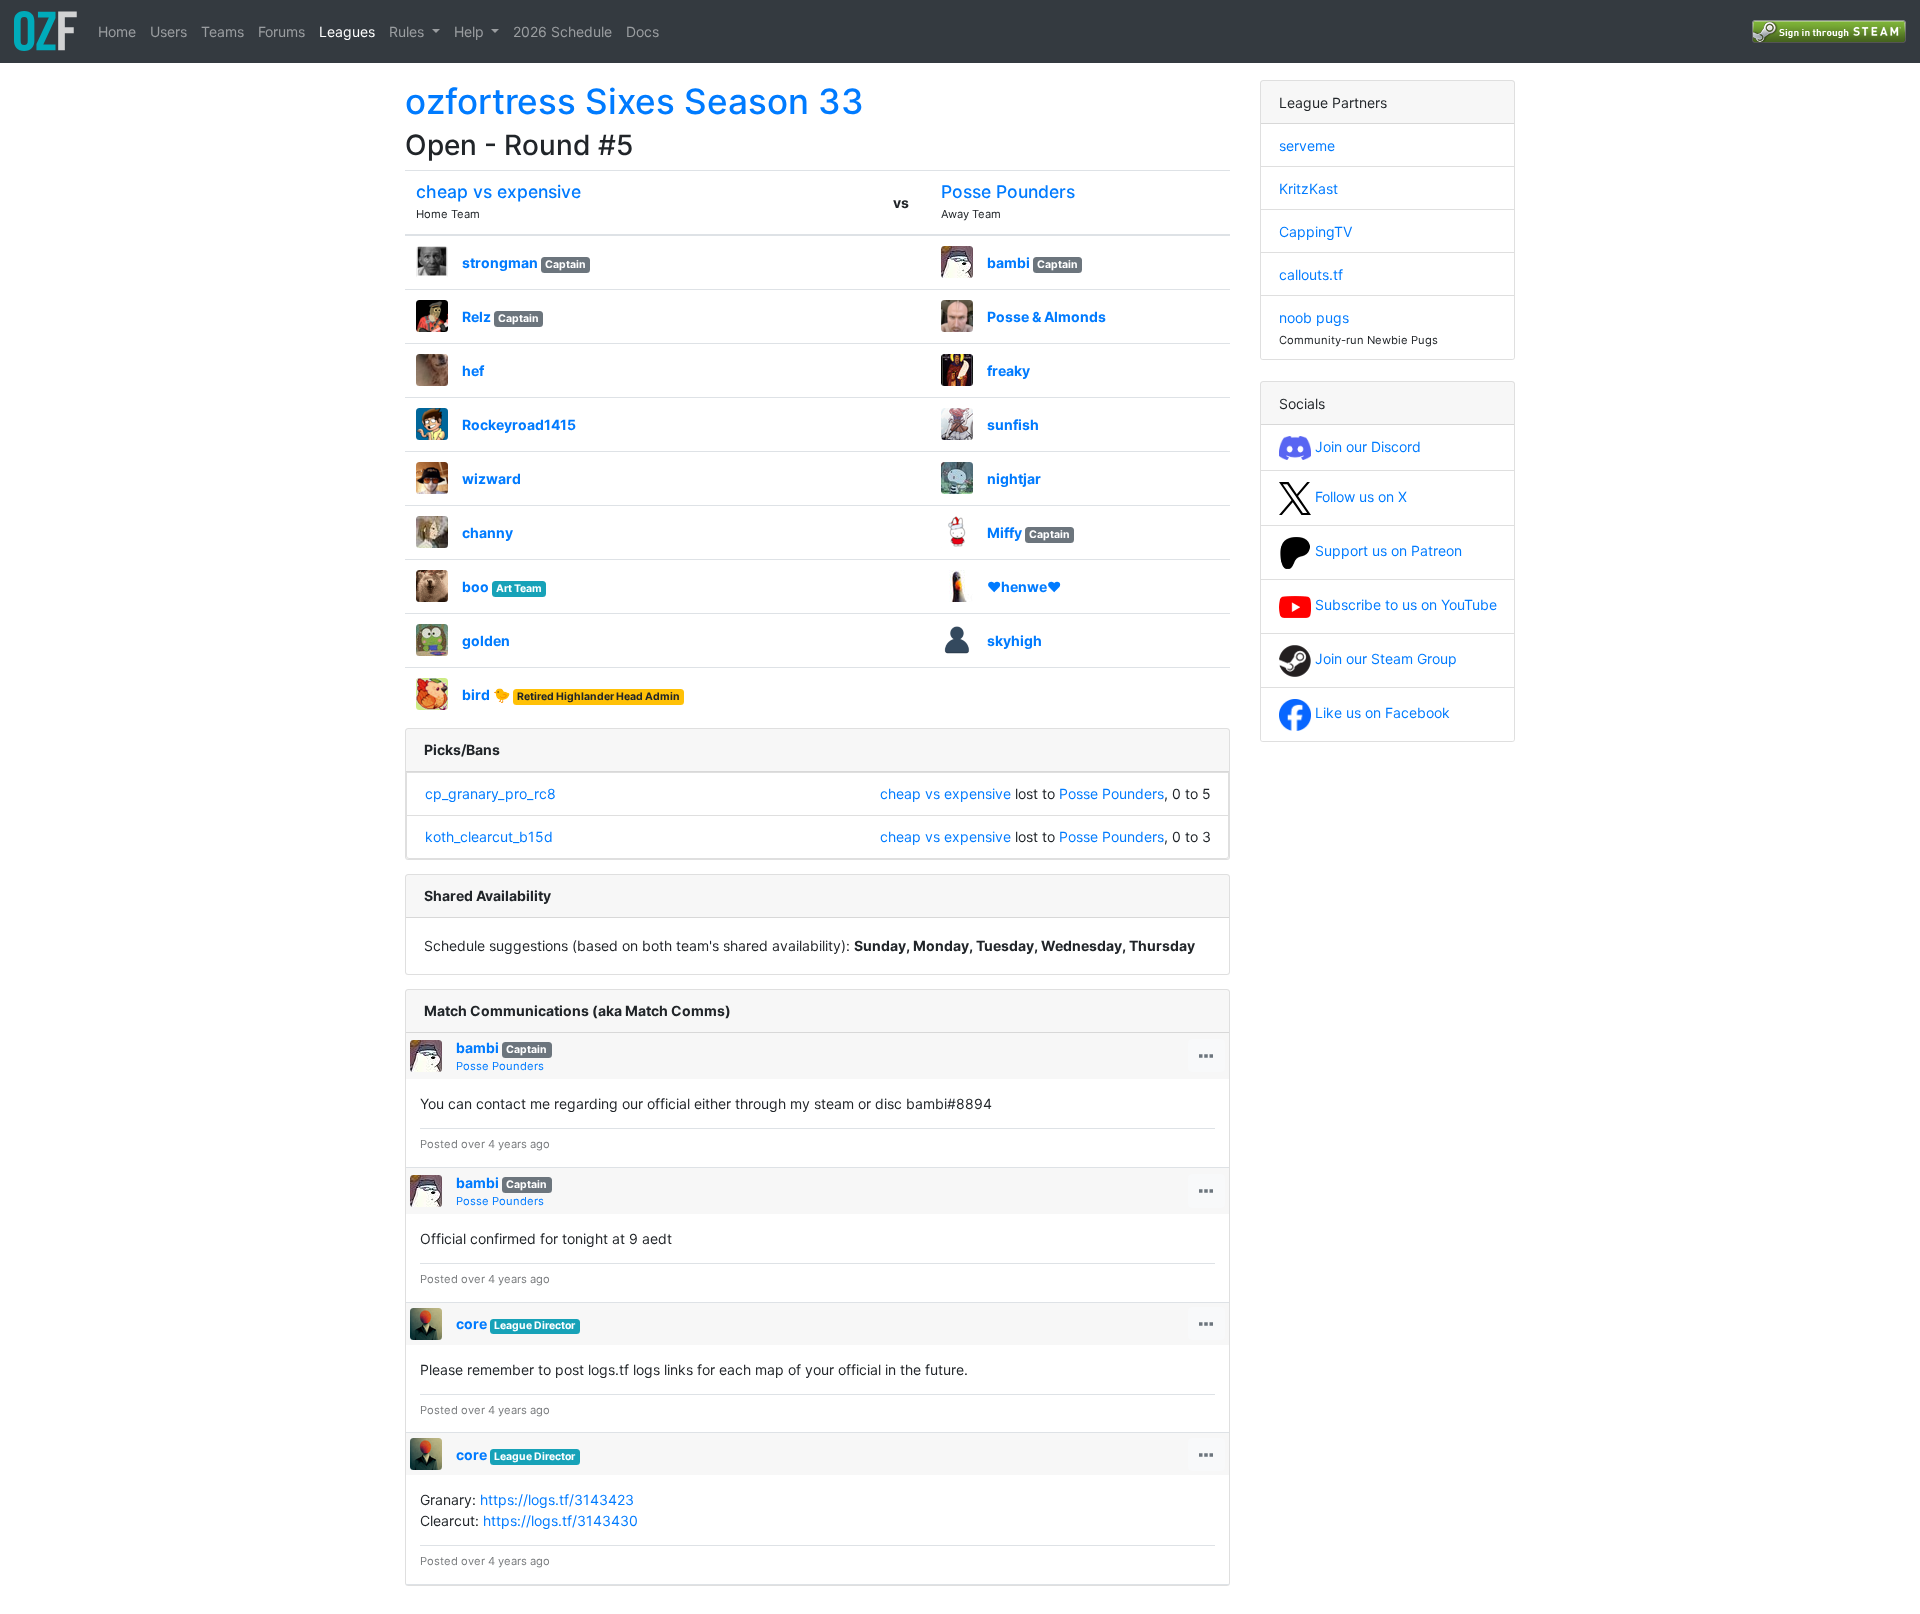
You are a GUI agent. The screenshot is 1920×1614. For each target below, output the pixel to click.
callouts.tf (1311, 274)
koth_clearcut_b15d (489, 836)
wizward (491, 478)
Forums (281, 31)
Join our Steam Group (1384, 658)
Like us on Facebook (1380, 712)
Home (117, 31)
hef (473, 370)
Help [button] (471, 31)
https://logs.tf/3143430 (560, 1520)
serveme (1307, 145)
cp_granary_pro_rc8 (490, 793)
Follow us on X (1359, 496)
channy (487, 532)
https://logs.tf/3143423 (557, 1499)
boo (475, 586)
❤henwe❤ (1024, 586)
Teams (222, 31)
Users (168, 31)
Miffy (1004, 532)
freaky (1008, 370)
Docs (642, 31)
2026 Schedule (562, 31)
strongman (500, 262)
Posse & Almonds (1046, 316)
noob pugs (1314, 317)
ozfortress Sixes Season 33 (634, 101)
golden (486, 640)
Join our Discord (1366, 446)
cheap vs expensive (498, 191)
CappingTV (1315, 231)
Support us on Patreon (1386, 550)
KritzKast (1308, 188)
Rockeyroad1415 (519, 424)
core (471, 1323)
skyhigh (1014, 640)
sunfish (1013, 424)
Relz (476, 316)
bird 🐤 (486, 694)
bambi (1008, 262)
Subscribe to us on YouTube (1404, 604)
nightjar (1014, 478)
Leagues (347, 31)
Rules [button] (408, 31)
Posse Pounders (1008, 191)
